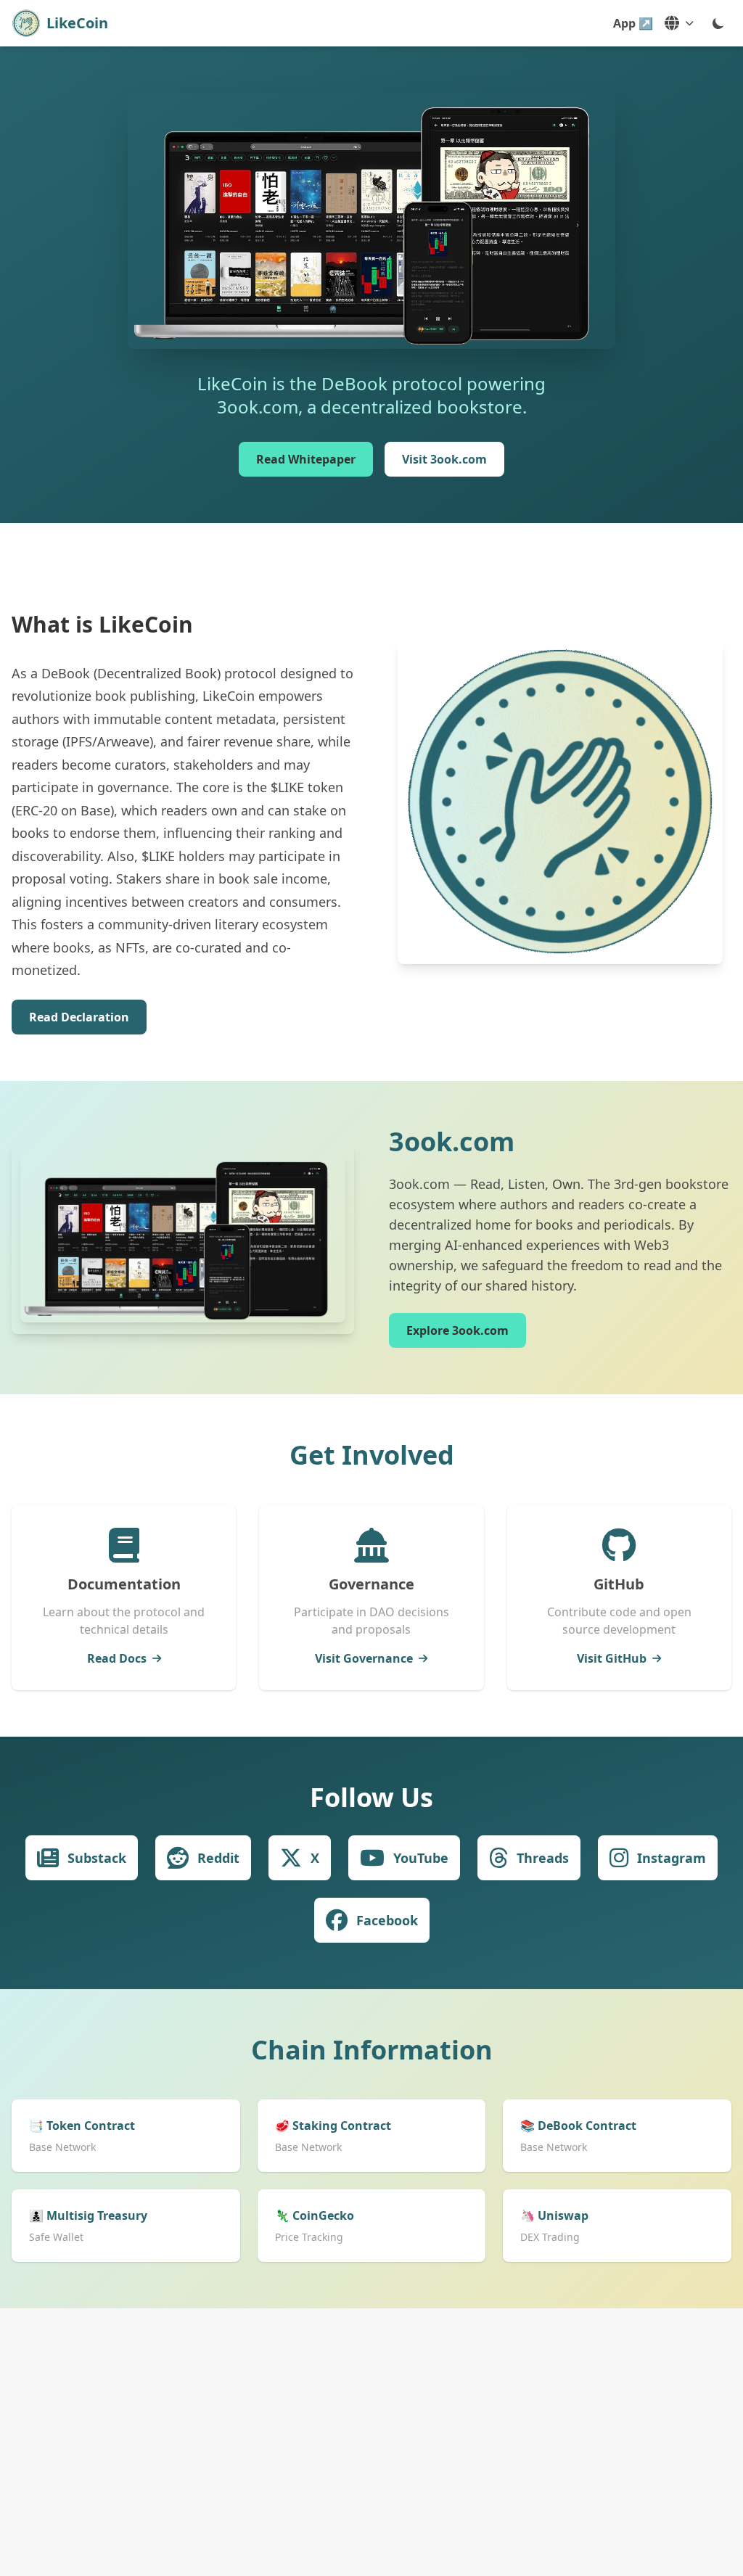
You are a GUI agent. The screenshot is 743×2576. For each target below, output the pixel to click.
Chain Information (372, 2050)
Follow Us (371, 1797)
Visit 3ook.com (444, 459)
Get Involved (372, 1455)
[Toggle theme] (718, 23)
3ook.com (452, 1141)
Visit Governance (364, 1658)
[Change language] (679, 23)
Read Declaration (79, 1017)
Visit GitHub (612, 1658)
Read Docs (117, 1658)
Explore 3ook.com (457, 1330)
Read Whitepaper (306, 459)
